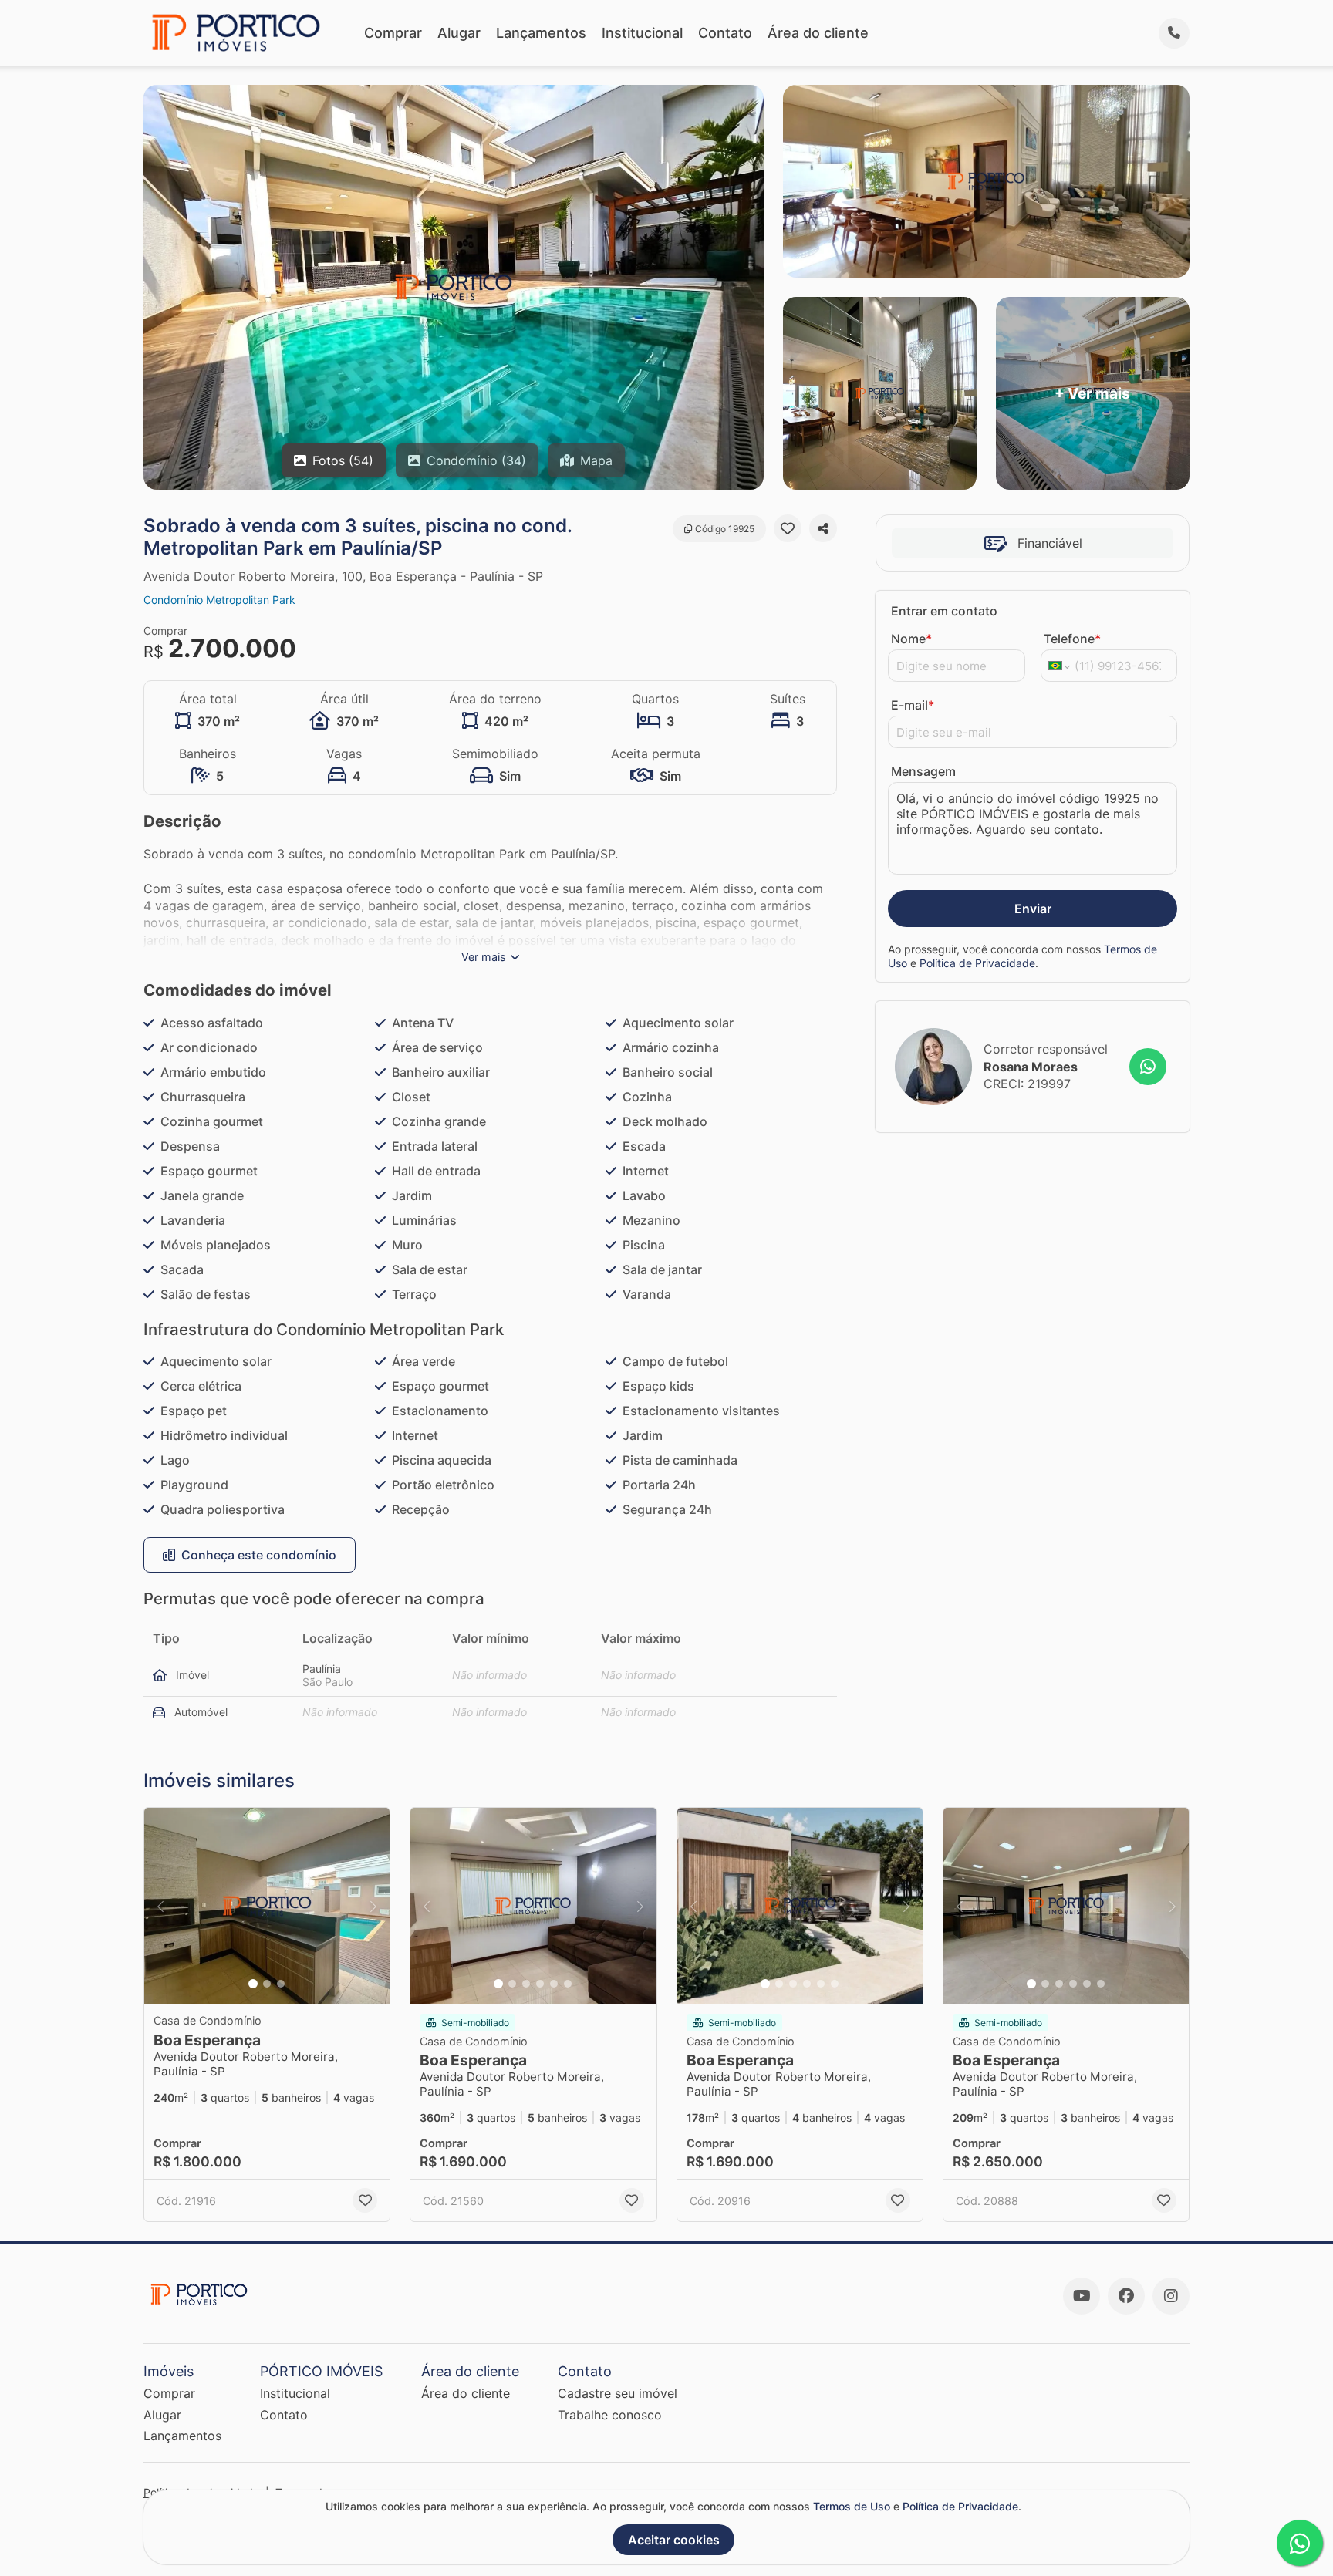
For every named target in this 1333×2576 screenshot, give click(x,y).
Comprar (393, 33)
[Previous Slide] (160, 1906)
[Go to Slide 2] (267, 1984)
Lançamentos (541, 33)
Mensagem (923, 771)
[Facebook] (1126, 2296)
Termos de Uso (852, 2506)
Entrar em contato (944, 611)
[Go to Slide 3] (281, 1984)
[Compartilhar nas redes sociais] (823, 528)
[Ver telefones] (1174, 33)
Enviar (1033, 909)
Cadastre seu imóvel (618, 2393)
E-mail (913, 705)
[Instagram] (1171, 2296)
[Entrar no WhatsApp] (1148, 1067)
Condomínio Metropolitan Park (219, 600)
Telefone (1072, 639)
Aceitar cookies (674, 2540)
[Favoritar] (788, 528)
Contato (725, 33)
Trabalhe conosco (610, 2415)
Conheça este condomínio (259, 1555)
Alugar (459, 33)
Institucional (642, 33)
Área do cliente (818, 33)
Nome (911, 639)
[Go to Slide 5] (554, 1984)
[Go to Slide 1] (253, 1984)
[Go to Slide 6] (568, 1984)
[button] (267, 1906)
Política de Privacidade (977, 963)
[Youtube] (1082, 2296)
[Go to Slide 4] (540, 1984)
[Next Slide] (373, 1906)
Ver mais (484, 957)
